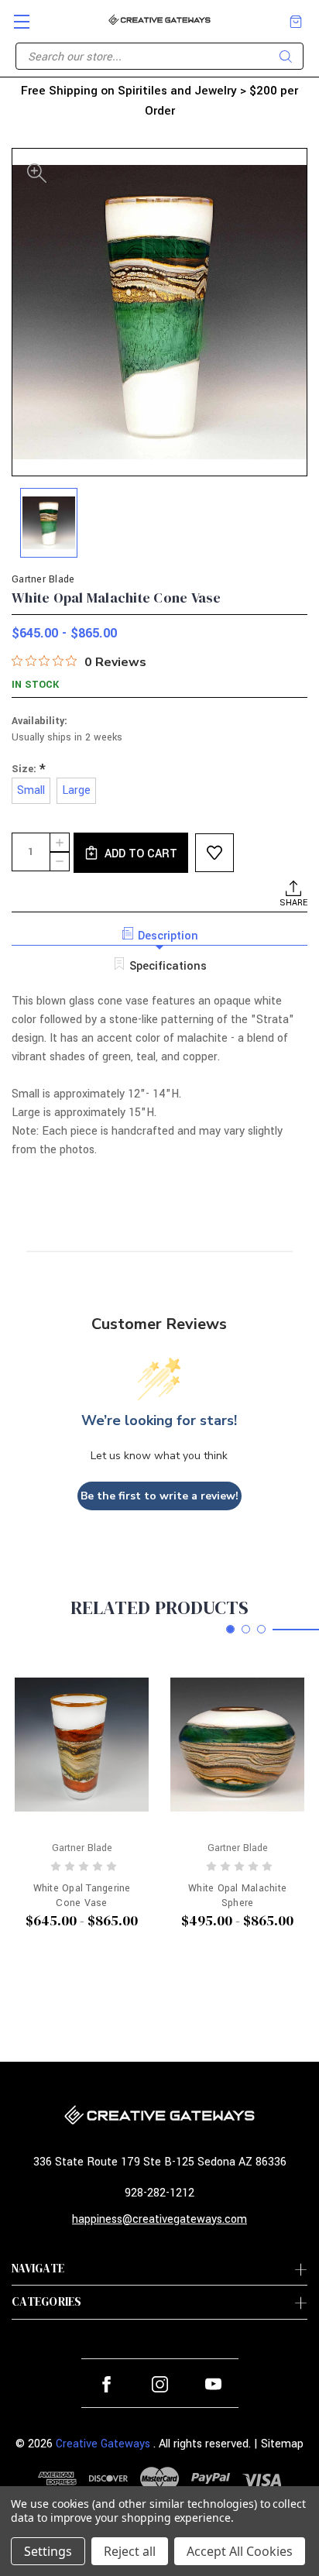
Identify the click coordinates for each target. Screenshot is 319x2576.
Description (168, 936)
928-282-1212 (159, 2193)
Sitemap (282, 2444)
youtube (213, 2384)
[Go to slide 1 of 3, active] (230, 1629)
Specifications (168, 966)
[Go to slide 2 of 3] (246, 1629)
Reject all (130, 2551)
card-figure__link (82, 1745)
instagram (160, 2384)
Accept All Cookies (240, 2551)
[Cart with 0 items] (296, 22)
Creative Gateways (103, 2444)
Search (286, 57)
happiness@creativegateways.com (159, 2219)
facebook (106, 2384)
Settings (48, 2551)
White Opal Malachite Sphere (237, 1895)
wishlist (214, 853)
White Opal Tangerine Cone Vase (82, 1895)
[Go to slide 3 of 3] (261, 1629)
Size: (29, 769)
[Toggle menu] (15, 15)
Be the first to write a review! (159, 1496)
